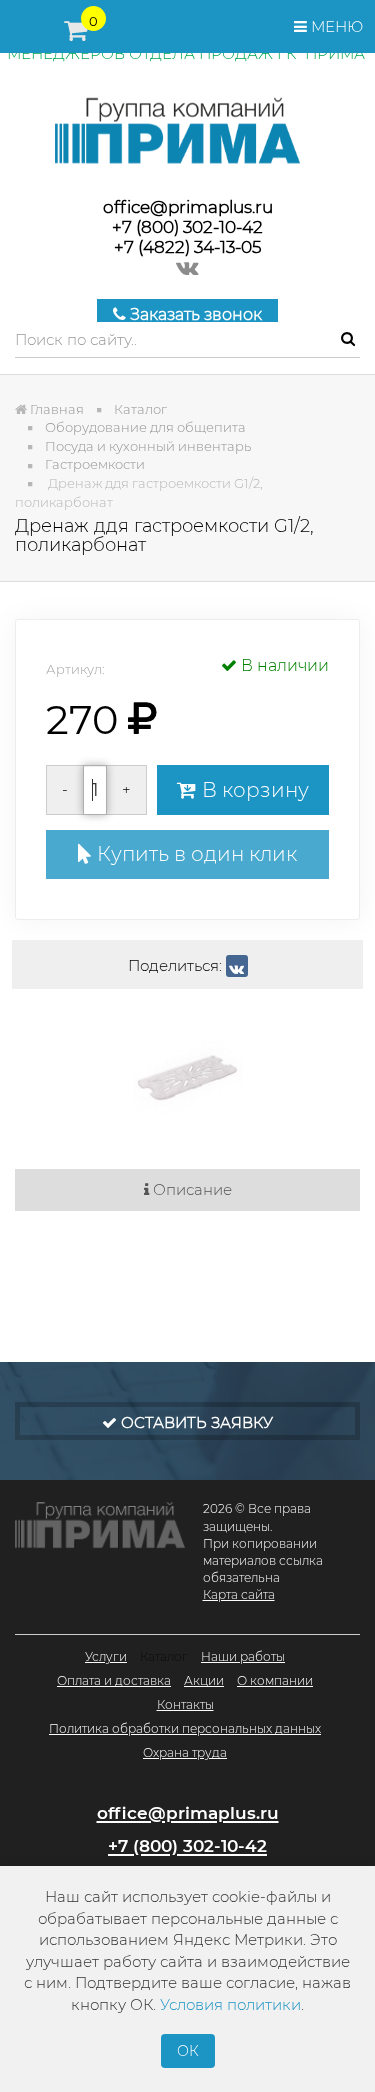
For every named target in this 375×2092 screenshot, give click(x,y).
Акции (204, 1680)
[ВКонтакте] (237, 966)
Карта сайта (239, 1594)
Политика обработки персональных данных (185, 1728)
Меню (335, 26)
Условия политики (230, 2004)
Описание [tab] (190, 1189)
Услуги (106, 1656)
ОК (188, 2051)
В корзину (253, 790)
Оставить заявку (195, 1422)
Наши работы (243, 1656)
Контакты (185, 1704)
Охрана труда (185, 1752)
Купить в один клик (194, 854)
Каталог (164, 1656)
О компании (275, 1680)
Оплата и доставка (114, 1680)
